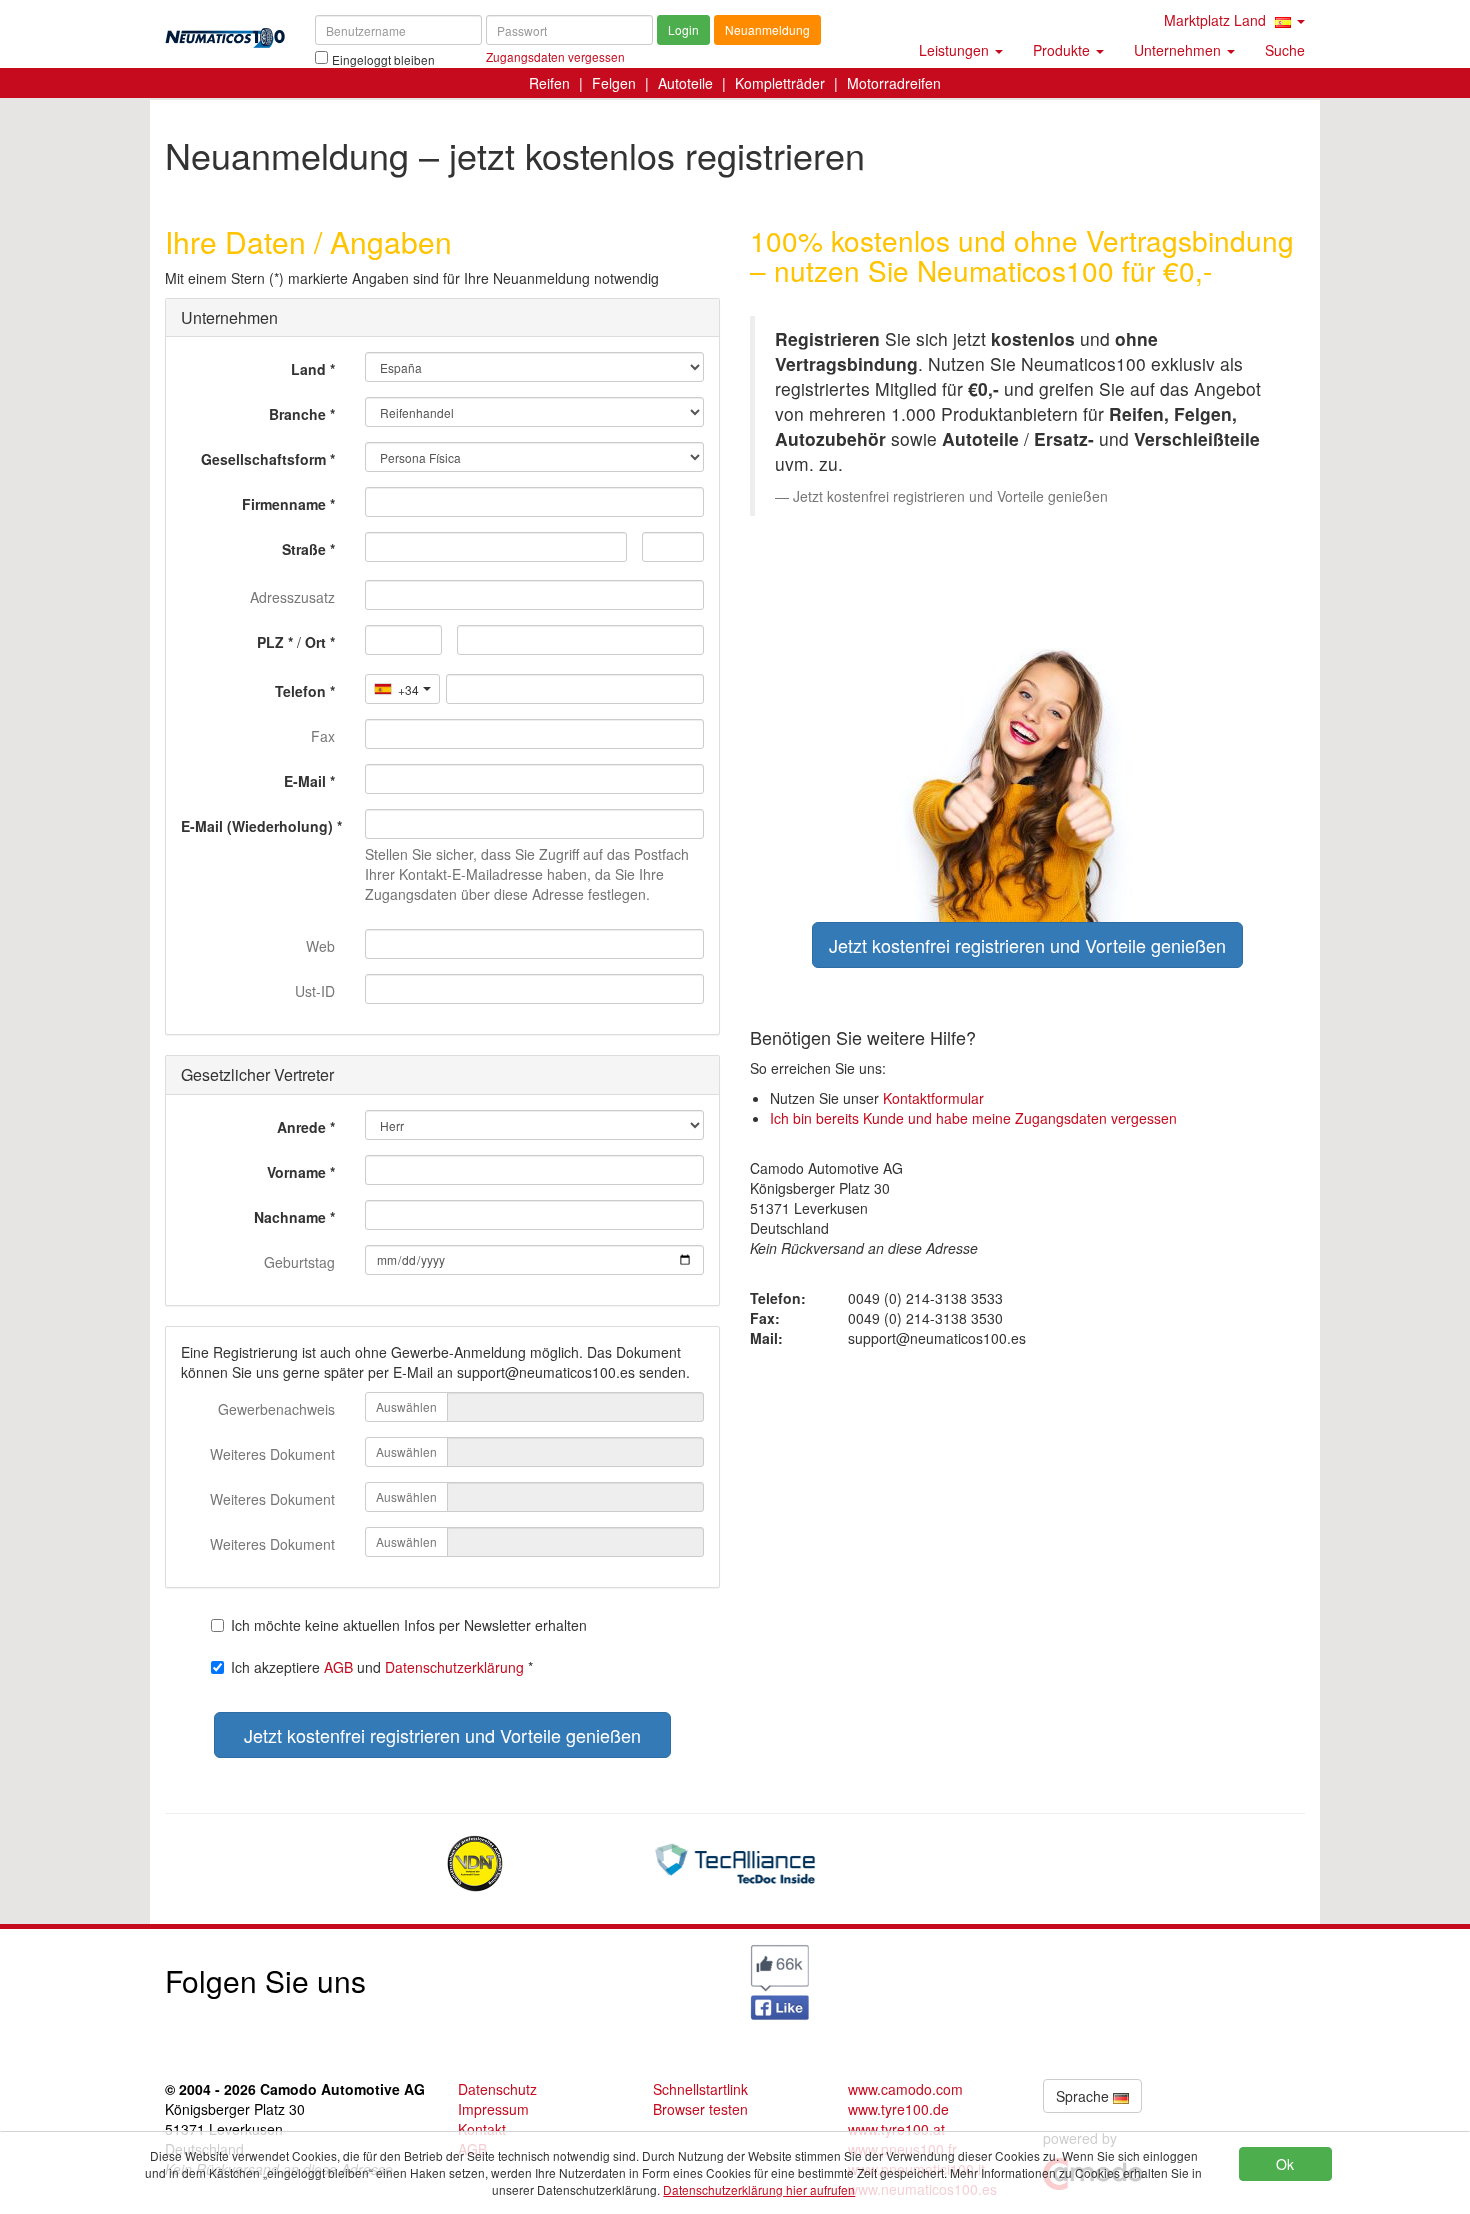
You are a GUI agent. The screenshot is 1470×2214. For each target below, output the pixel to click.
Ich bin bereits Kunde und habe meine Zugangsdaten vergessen (973, 1118)
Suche (1285, 50)
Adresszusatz (292, 597)
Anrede (301, 1127)
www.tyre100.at (896, 2129)
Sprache (1084, 2096)
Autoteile (685, 83)
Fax (323, 736)
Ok (1285, 2164)
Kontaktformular (933, 1098)
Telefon (300, 691)
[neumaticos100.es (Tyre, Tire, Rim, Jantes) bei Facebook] (780, 1980)
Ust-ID (315, 991)
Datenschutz (497, 2089)
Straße (304, 549)
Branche (297, 414)
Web (320, 946)
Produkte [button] (1063, 50)
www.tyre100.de (898, 2109)
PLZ (270, 642)
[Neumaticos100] (225, 31)
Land (308, 369)
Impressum (493, 2109)
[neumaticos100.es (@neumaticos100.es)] (590, 1976)
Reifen (549, 83)
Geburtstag (299, 1262)
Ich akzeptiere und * (382, 1667)
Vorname (296, 1172)
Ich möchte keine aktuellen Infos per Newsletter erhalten (409, 1625)
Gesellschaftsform (263, 459)
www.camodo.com (905, 2089)
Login (683, 29)
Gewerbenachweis (276, 1409)
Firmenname (284, 504)
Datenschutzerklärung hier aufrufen (759, 2189)
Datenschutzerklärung (454, 1667)
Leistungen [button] (956, 50)
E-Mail (305, 781)
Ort (315, 642)
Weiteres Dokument (272, 1454)
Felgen (614, 83)
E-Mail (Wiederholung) (257, 826)
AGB (338, 1667)
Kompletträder (780, 83)
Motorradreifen (894, 83)
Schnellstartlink (700, 2089)
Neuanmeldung (767, 29)
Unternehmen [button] (1179, 50)
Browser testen (700, 2109)
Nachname (290, 1217)
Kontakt (482, 2129)
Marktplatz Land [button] (1217, 20)
